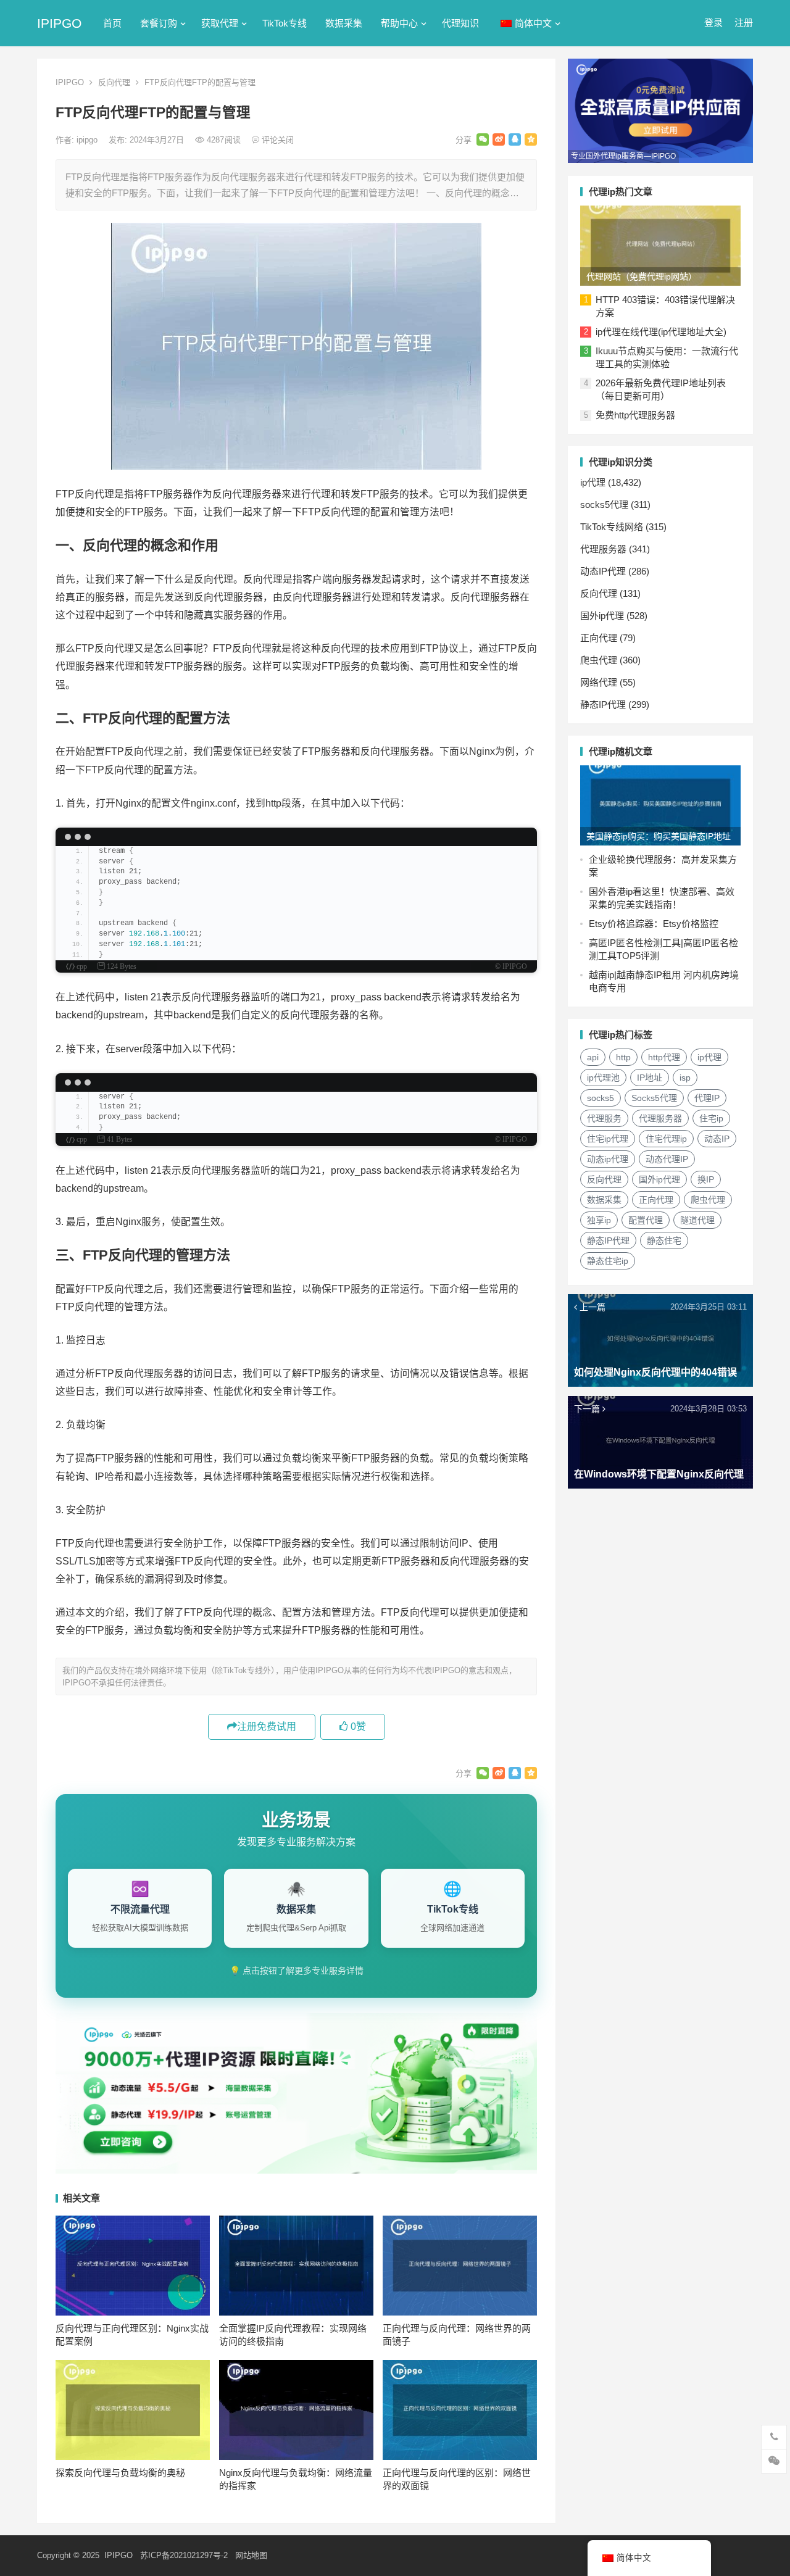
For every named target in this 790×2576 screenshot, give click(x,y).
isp (685, 1078)
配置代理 (646, 1220)
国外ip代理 (602, 616)
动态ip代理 (608, 1159)
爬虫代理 (599, 660)
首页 (112, 23)
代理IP (707, 1098)
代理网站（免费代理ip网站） (642, 276)
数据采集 (344, 23)
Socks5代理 (654, 1098)
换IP (706, 1179)
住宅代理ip (666, 1139)
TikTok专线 (285, 23)
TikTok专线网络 (612, 527)
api (593, 1057)
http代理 (664, 1057)
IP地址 (650, 1078)
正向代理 (599, 638)
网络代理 (599, 682)
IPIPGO (59, 23)
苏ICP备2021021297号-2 (184, 2555)
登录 (713, 23)
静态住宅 (664, 1240)
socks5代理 (604, 505)
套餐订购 (159, 23)
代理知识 (460, 23)
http (623, 1057)
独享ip (599, 1220)
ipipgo (88, 140)
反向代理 (114, 82)
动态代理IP (667, 1159)
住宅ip (711, 1118)
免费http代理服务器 (635, 415)
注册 (744, 23)
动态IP (717, 1139)
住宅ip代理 (608, 1139)
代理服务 (604, 1118)
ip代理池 (603, 1078)
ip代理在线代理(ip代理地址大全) (661, 332)
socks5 (601, 1098)
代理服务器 (603, 549)
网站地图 (251, 2555)
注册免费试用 (267, 1726)
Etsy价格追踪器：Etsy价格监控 (654, 924)
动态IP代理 (603, 571)
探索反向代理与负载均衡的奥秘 (120, 2473)
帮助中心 (399, 23)
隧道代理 (697, 1220)
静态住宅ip (608, 1261)
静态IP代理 (603, 704)
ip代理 (593, 482)
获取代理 (220, 23)
